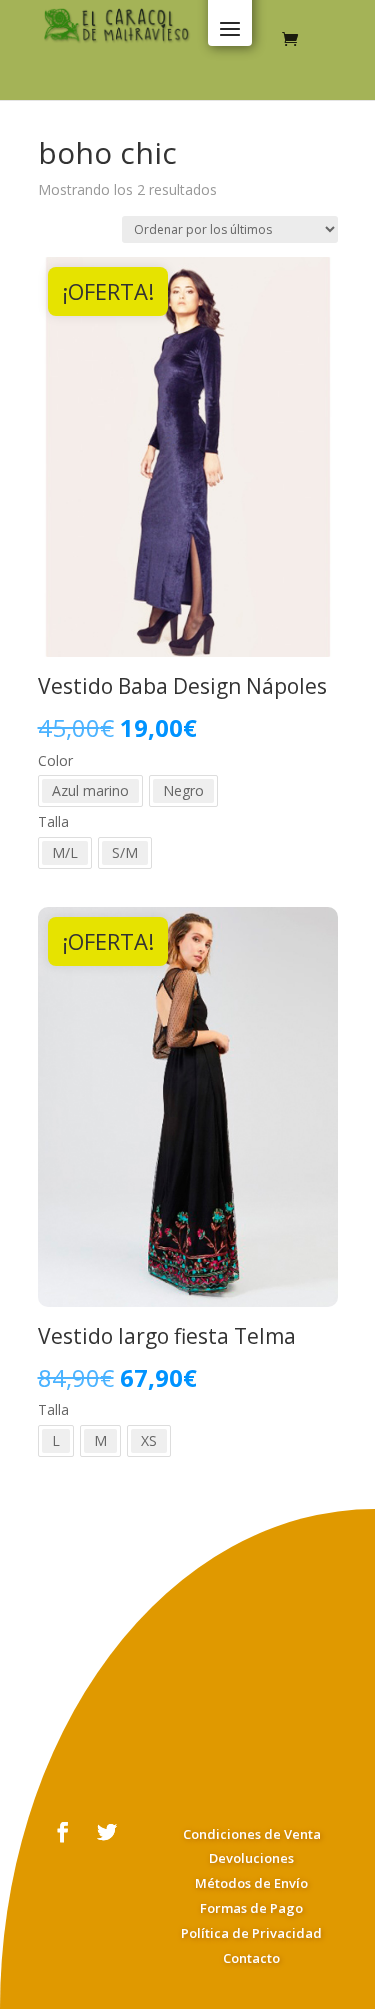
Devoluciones (251, 1858)
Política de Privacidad (251, 1933)
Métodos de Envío (251, 1883)
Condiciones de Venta (252, 1834)
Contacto (251, 1958)
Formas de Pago (251, 1908)
